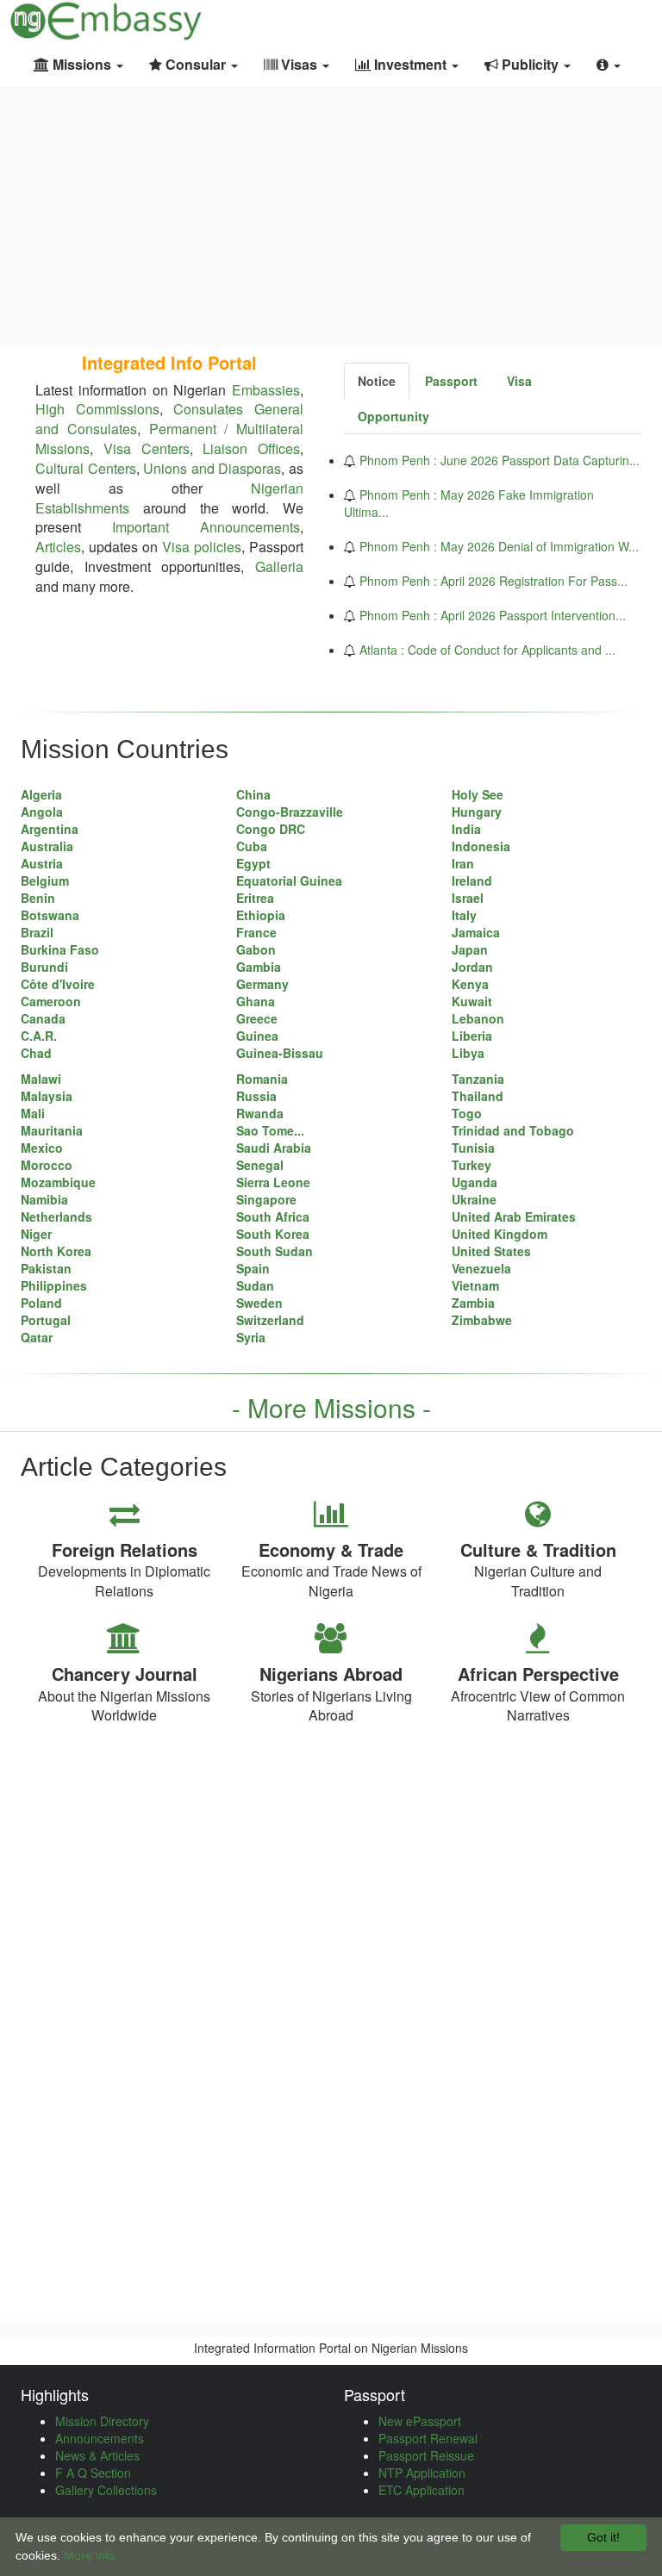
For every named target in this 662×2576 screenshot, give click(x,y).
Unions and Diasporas (212, 468)
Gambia (259, 967)
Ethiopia (261, 915)
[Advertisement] (331, 216)
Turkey (472, 1165)
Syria (251, 1337)
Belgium (45, 880)
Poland (41, 1303)
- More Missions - (331, 1407)
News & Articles (97, 2455)
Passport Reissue (426, 2455)
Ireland (472, 880)
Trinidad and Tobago (513, 1130)
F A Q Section (93, 2473)
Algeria (41, 794)
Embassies (266, 390)
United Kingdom (500, 1234)
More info (90, 2555)
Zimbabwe (482, 1320)
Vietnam (475, 1285)
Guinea (257, 1036)
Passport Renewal (428, 2438)
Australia (47, 846)
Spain (253, 1268)
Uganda (475, 1182)
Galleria (279, 566)
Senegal (260, 1165)
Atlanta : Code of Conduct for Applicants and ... (487, 650)
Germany (262, 984)
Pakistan (46, 1268)
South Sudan (275, 1251)
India (466, 829)
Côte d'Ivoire (58, 984)
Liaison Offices (251, 448)
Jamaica (476, 932)
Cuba (252, 846)
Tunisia (473, 1148)
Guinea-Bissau (280, 1053)
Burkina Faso (60, 949)
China (253, 794)
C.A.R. (39, 1036)
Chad (36, 1053)
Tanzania (478, 1079)
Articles (58, 547)
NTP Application (422, 2473)
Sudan (255, 1285)
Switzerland (270, 1320)
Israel (468, 898)
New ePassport (420, 2421)
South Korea (273, 1234)
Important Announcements (206, 527)
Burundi (44, 967)
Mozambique (58, 1182)
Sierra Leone (273, 1182)
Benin (38, 898)
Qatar (37, 1337)
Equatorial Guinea (289, 880)
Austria (42, 863)
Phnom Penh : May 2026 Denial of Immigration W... (499, 546)
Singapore (266, 1199)
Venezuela (481, 1268)
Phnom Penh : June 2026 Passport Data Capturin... (500, 460)
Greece (257, 1018)
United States (491, 1251)
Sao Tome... (270, 1130)
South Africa (273, 1216)
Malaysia (47, 1096)
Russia (256, 1096)
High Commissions (97, 409)
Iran (463, 863)
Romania (262, 1079)
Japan (470, 949)
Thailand (478, 1096)
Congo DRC (271, 829)
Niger (36, 1234)
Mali (33, 1113)
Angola (42, 812)
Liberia (472, 1036)
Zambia (473, 1303)
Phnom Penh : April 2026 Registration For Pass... (493, 581)
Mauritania (52, 1130)
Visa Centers (147, 448)
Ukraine (474, 1199)
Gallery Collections (106, 2490)
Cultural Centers (86, 468)
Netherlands (56, 1216)
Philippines (54, 1285)
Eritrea (255, 898)
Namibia (44, 1199)
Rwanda (260, 1113)
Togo (467, 1113)
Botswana (50, 915)
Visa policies (202, 547)
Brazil (37, 932)
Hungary (477, 812)
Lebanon (478, 1018)
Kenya (470, 984)
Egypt (253, 863)
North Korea (56, 1251)
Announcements (100, 2438)
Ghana (256, 1001)
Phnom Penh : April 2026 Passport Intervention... (493, 615)
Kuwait (472, 1001)
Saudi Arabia (274, 1148)
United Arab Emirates (514, 1216)
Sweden (259, 1303)
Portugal (46, 1320)
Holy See (478, 794)
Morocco (47, 1165)
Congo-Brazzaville (290, 812)
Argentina (50, 829)
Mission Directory (102, 2421)
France (256, 932)
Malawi (41, 1079)
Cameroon (51, 1001)
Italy (464, 915)
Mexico (42, 1148)
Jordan (472, 967)
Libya (468, 1053)
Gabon (256, 949)
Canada (43, 1018)
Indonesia (481, 846)
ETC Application (422, 2490)
